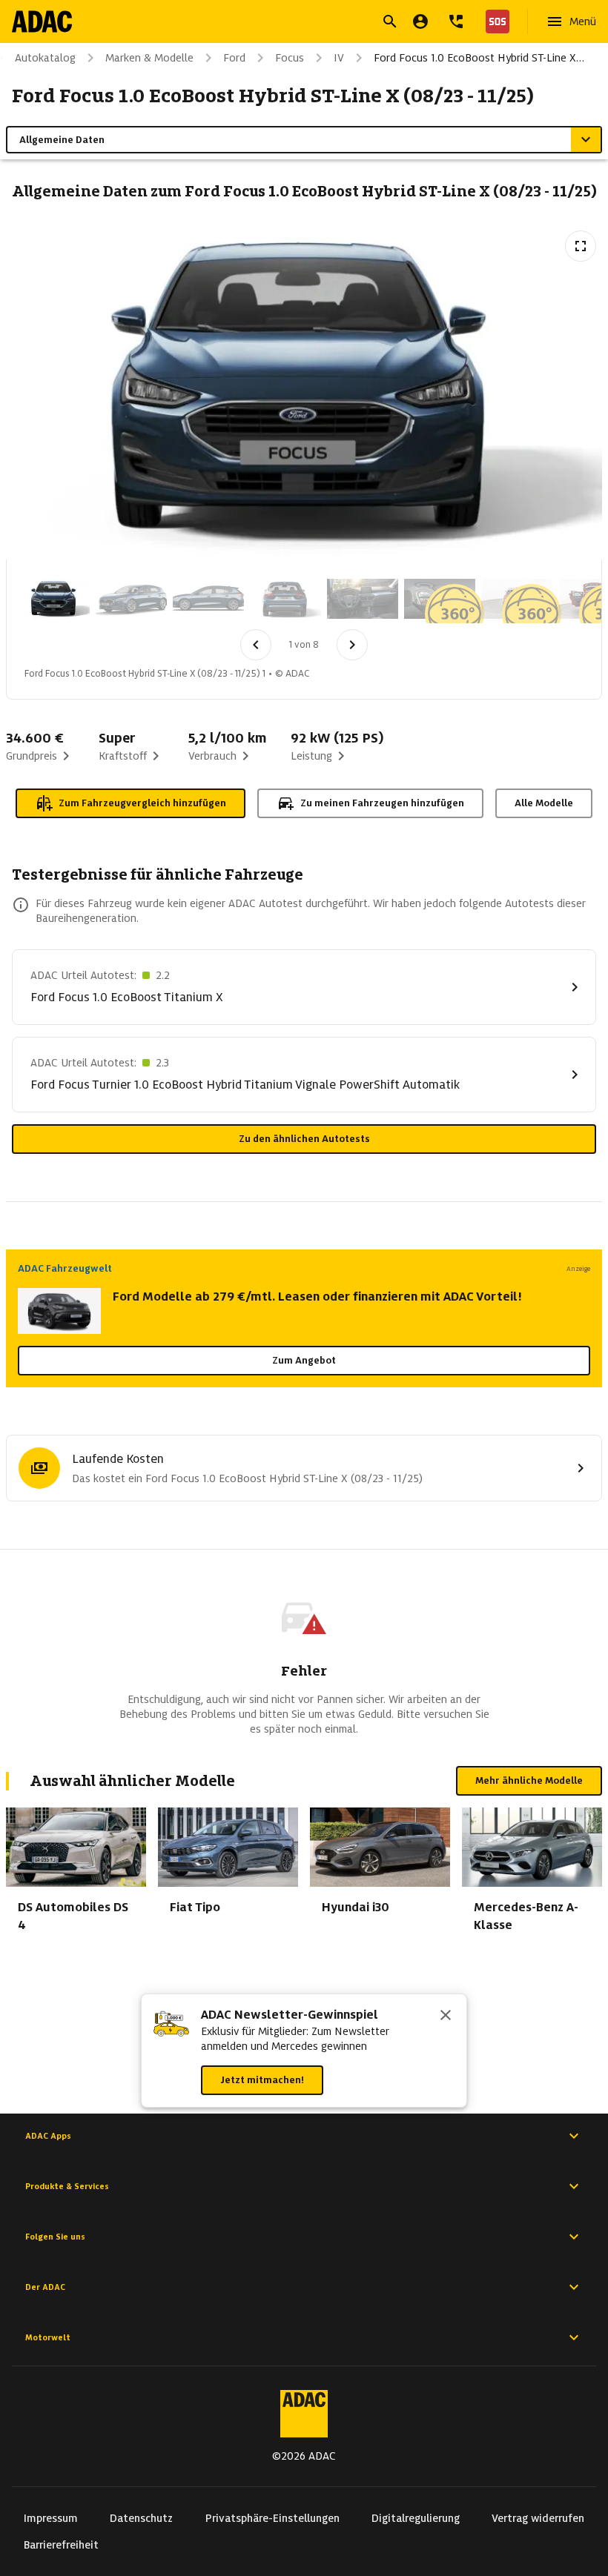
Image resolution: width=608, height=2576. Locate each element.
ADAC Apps (48, 2136)
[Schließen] (446, 2016)
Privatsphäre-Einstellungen (272, 2518)
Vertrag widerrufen (538, 2518)
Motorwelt (48, 2337)
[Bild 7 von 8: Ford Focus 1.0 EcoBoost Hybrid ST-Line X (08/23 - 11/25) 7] (517, 599)
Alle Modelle (544, 803)
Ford (234, 58)
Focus (290, 58)
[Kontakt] (456, 21)
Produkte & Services (67, 2186)
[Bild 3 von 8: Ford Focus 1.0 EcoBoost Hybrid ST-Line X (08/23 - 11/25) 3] (208, 599)
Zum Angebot (304, 1360)
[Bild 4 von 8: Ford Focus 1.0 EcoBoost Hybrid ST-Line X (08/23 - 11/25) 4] (285, 599)
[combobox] (286, 23)
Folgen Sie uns (55, 2237)
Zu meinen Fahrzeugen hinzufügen (382, 803)
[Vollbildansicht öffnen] (581, 246)
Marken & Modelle (149, 58)
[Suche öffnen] (390, 21)
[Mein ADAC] (420, 21)
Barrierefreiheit (61, 2545)
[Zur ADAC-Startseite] (42, 21)
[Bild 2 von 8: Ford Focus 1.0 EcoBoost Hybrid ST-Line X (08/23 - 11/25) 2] (131, 599)
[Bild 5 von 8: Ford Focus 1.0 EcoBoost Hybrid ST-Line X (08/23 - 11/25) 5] (363, 599)
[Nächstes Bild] (352, 645)
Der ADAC (45, 2287)
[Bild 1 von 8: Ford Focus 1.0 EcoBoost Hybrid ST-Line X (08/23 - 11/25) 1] (54, 599)
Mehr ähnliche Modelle (529, 1780)
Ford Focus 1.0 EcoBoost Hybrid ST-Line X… (479, 58)
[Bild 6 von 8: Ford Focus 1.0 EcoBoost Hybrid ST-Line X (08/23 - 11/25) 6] (440, 599)
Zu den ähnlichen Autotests (304, 1139)
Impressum (51, 2518)
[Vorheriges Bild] (256, 645)
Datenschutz (141, 2518)
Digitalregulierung (416, 2518)
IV (339, 58)
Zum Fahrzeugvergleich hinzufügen (142, 803)
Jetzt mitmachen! (262, 2080)
